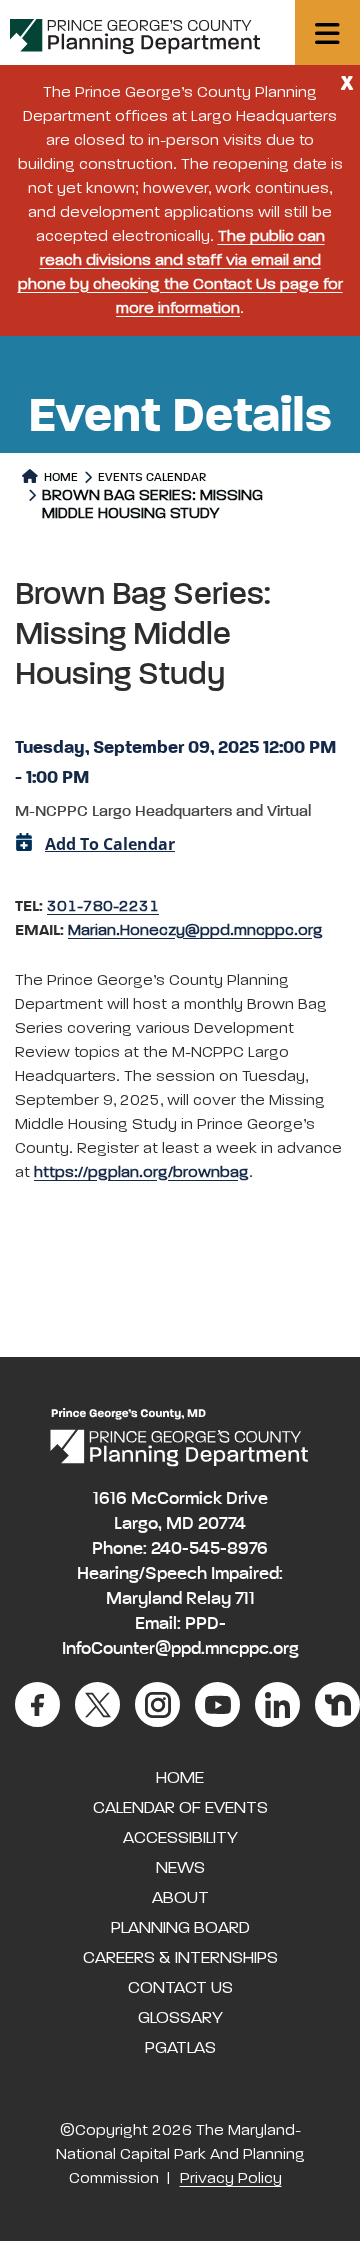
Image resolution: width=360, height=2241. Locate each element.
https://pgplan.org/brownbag (141, 1173)
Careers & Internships (180, 1958)
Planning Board (180, 1928)
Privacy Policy (231, 2179)
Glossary (180, 2018)
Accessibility (180, 1838)
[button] (180, 654)
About (180, 1898)
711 (245, 1599)
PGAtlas (180, 2048)
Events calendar (152, 478)
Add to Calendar (110, 844)
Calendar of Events (180, 1808)
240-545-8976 (209, 1549)
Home (59, 478)
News (180, 1868)
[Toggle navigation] (327, 32)
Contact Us (180, 1988)
